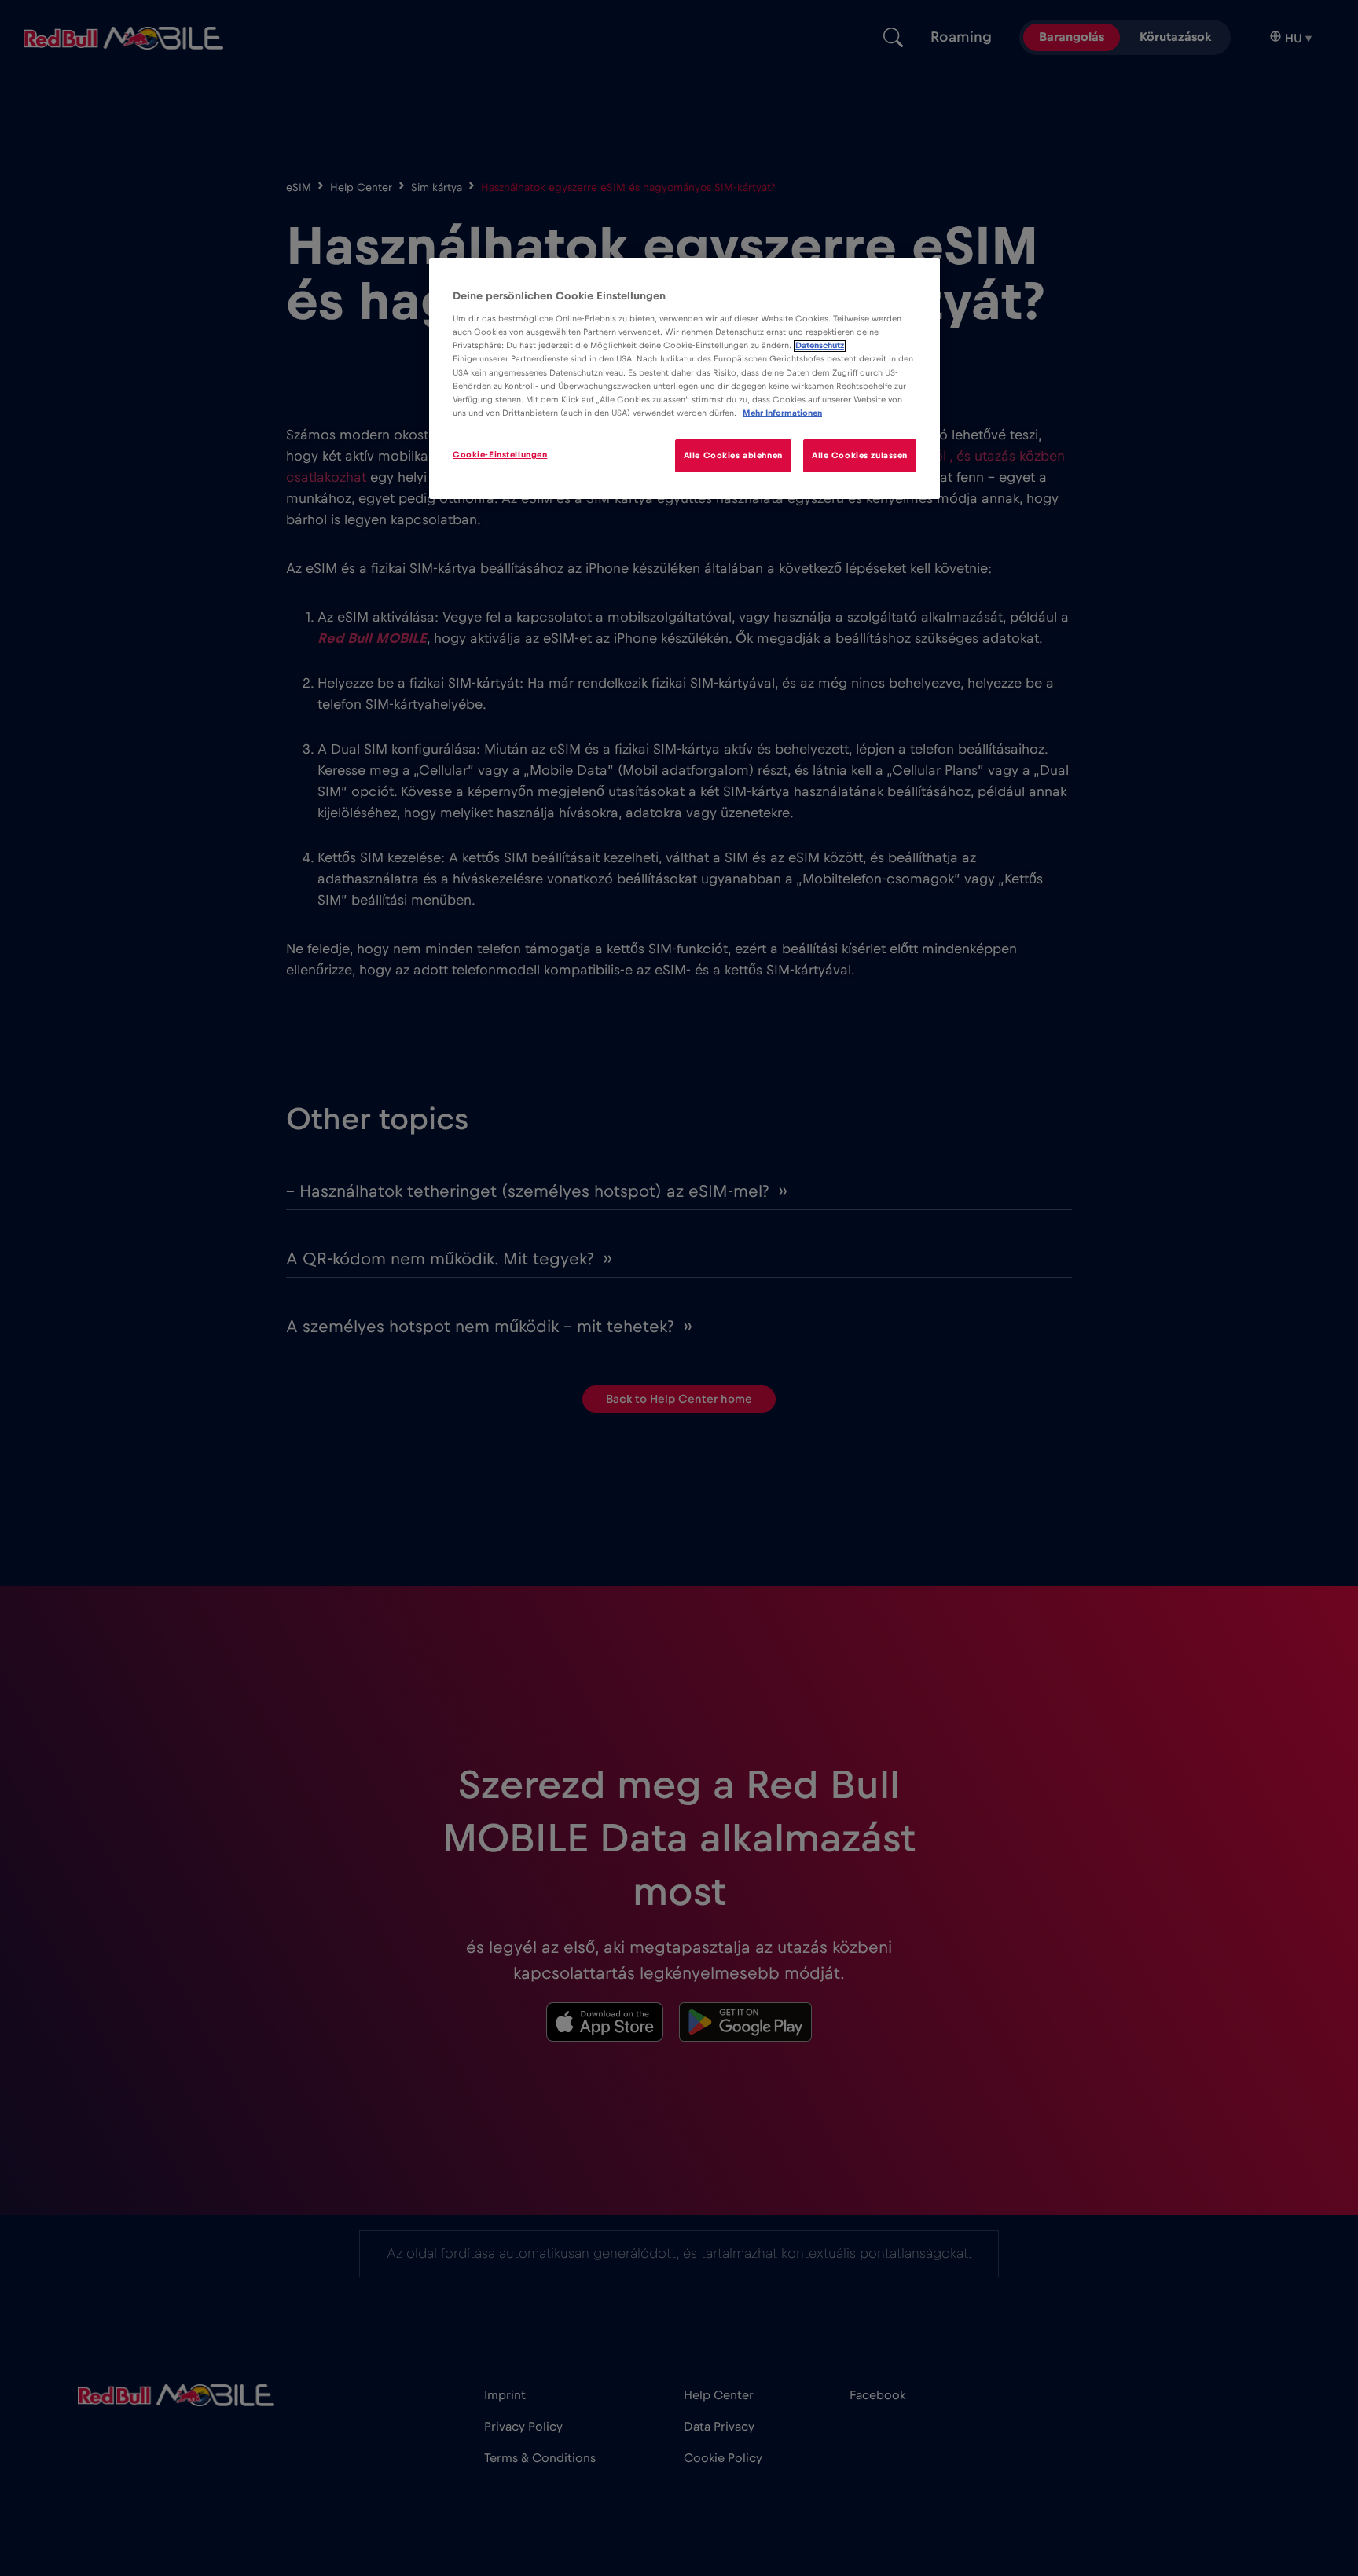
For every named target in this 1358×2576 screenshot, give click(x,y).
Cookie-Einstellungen (500, 455)
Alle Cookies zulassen (860, 455)
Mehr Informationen (782, 413)
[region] (685, 378)
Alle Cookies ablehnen (733, 455)
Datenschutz (820, 346)
